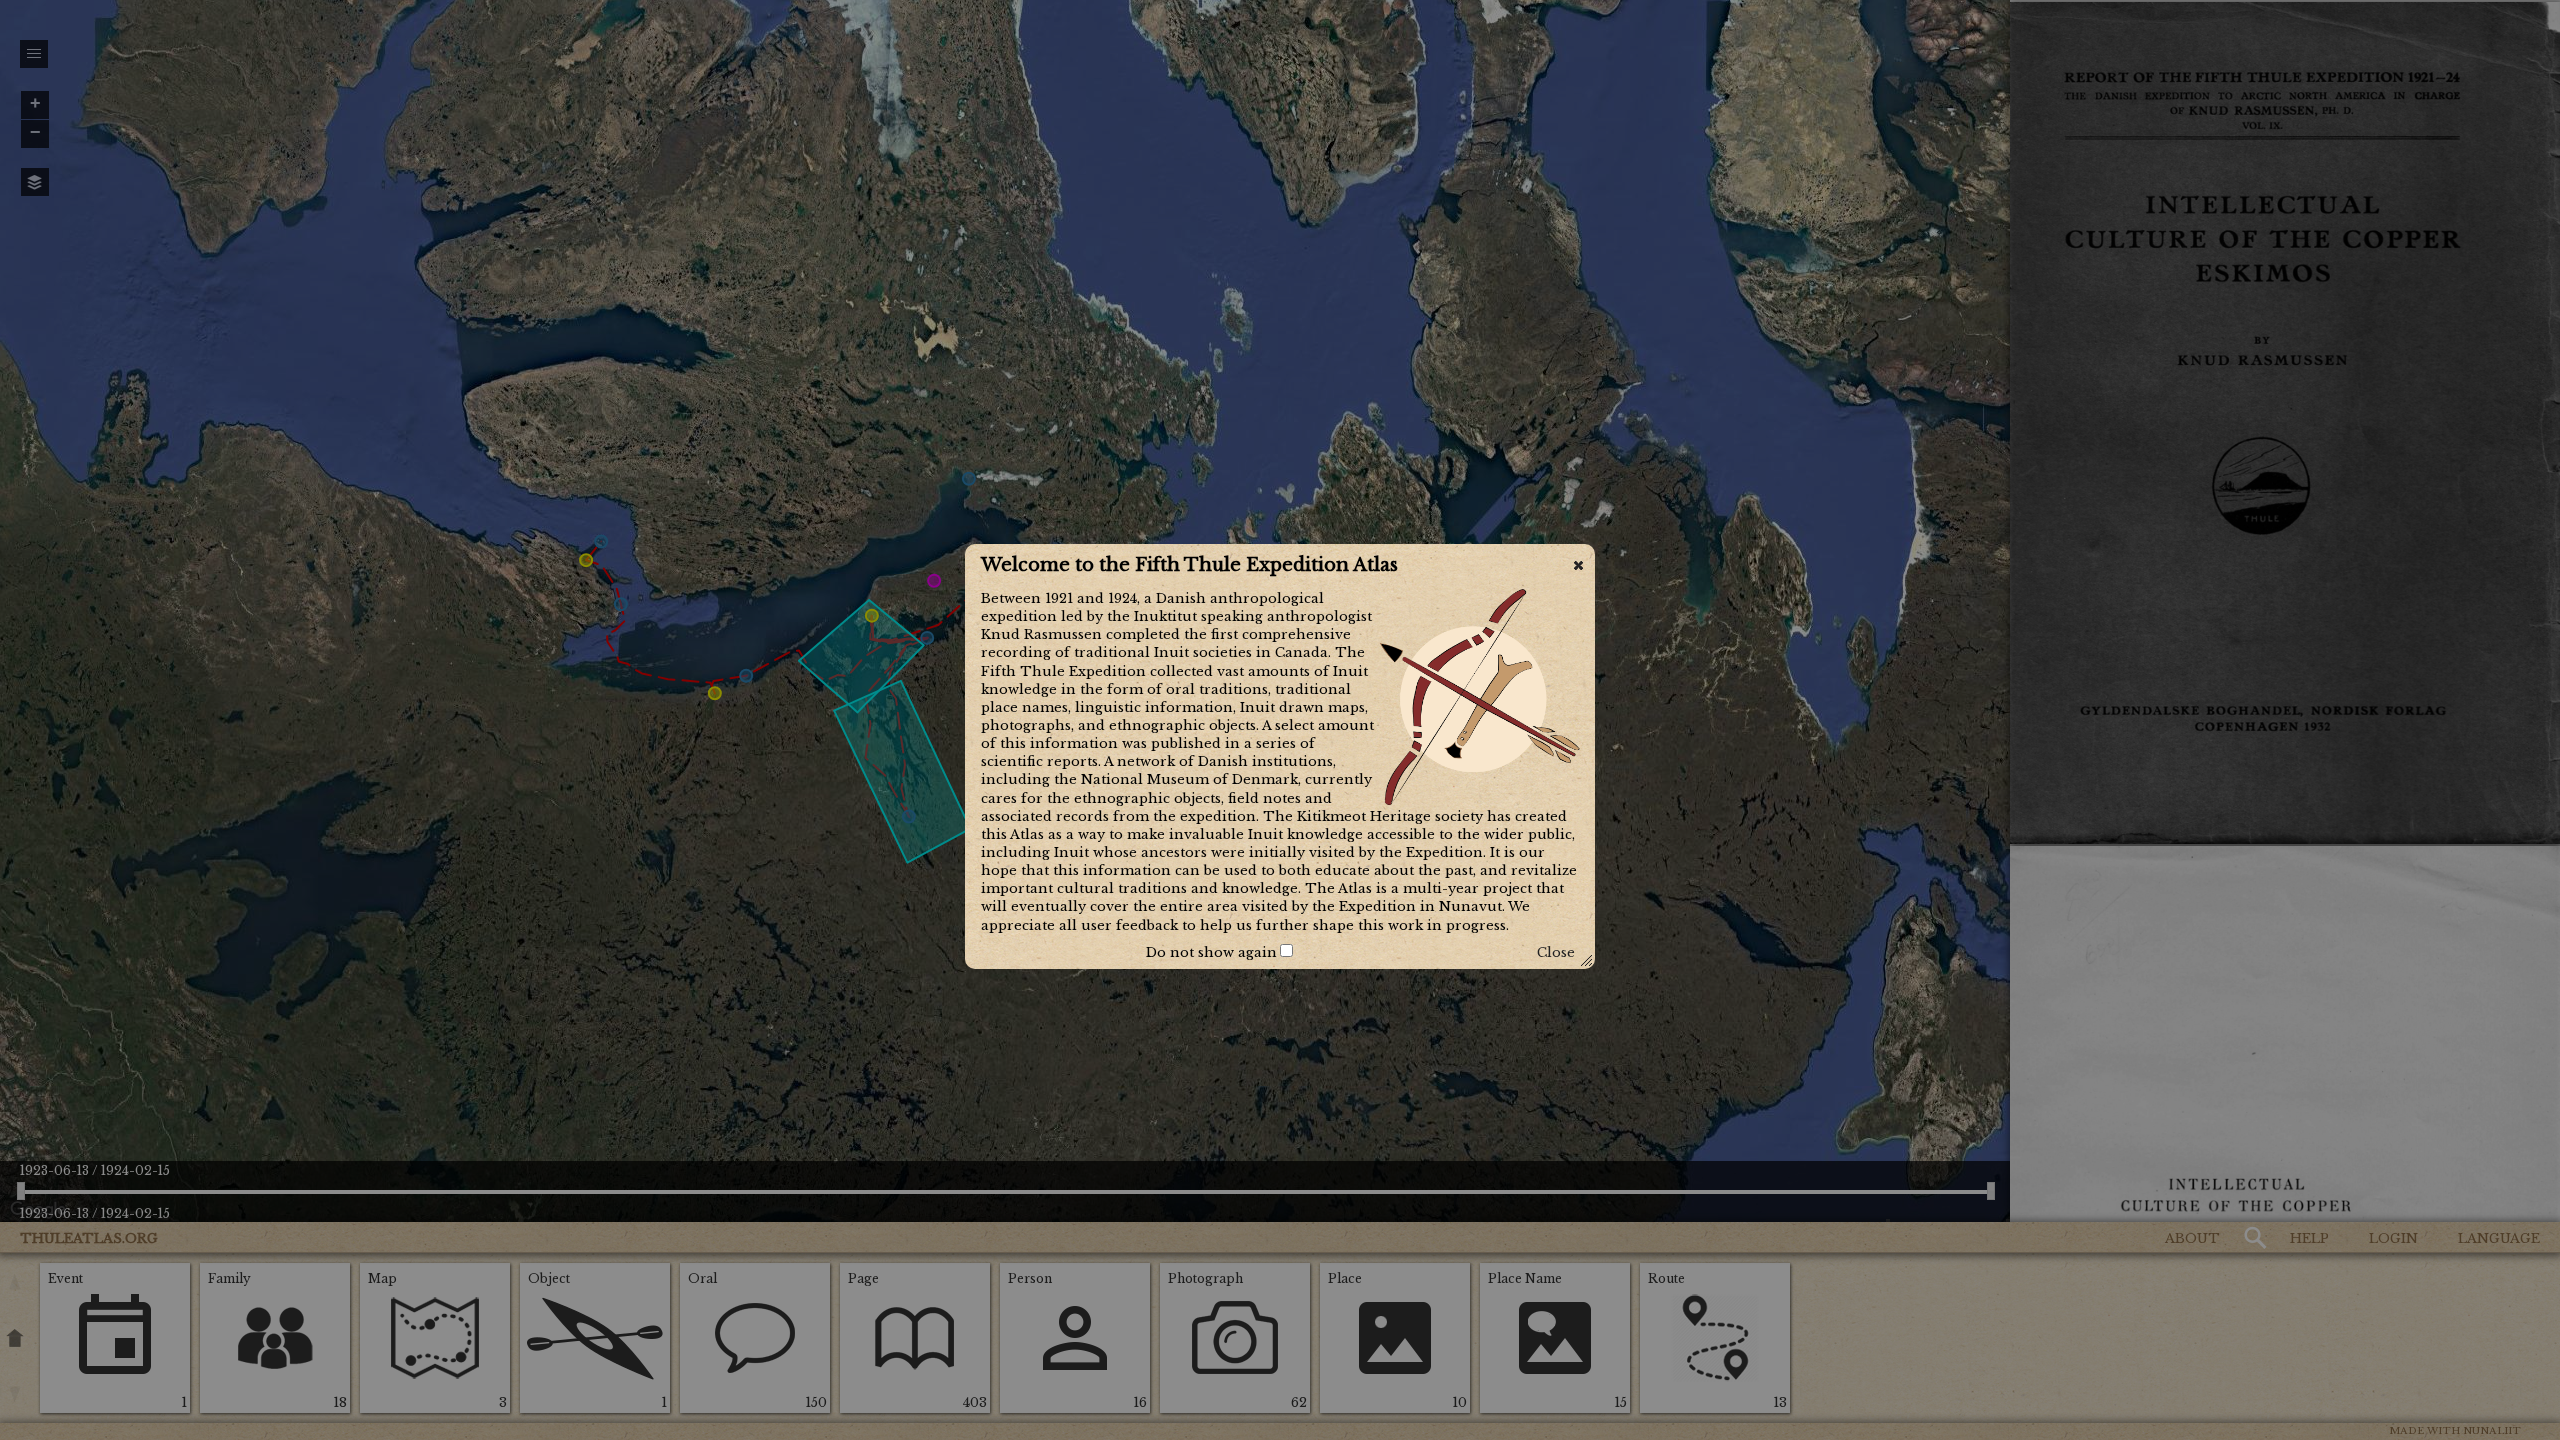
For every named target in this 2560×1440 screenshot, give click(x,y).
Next (1074, 952)
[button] (1578, 565)
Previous (1017, 952)
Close (1556, 952)
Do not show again (1211, 952)
